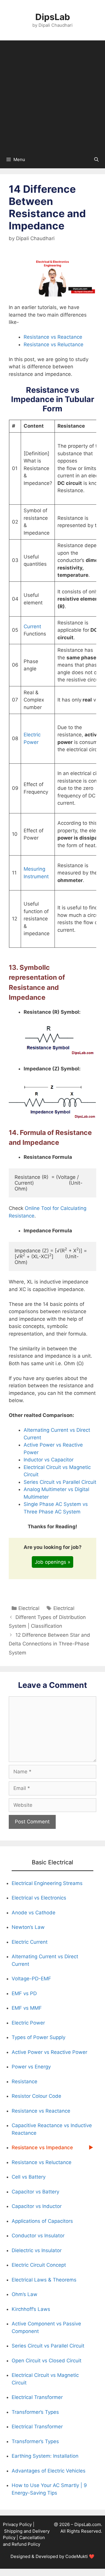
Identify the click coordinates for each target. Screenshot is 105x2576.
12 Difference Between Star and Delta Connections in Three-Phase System (49, 1644)
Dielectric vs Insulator (37, 2250)
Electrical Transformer (37, 2397)
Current (32, 626)
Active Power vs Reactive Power (49, 2052)
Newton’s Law (28, 1927)
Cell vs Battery (29, 2177)
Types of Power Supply (38, 2037)
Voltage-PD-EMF (31, 1979)
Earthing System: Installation (45, 2456)
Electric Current (30, 1942)
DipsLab (53, 17)
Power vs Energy (31, 2067)
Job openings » (52, 1562)
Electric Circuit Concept (39, 2265)
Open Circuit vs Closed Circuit (47, 2361)
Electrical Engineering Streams (47, 1883)
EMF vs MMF (27, 2008)
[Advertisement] (52, 96)
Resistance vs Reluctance (54, 344)
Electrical (29, 1608)
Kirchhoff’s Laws (31, 2309)
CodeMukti (77, 2556)
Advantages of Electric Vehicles (49, 2471)
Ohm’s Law (24, 2294)
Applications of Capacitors (43, 2221)
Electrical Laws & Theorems (44, 2280)
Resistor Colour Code (36, 2096)
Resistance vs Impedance (42, 2147)
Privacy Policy (17, 2524)
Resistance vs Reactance (53, 337)
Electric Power (28, 2023)
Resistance (24, 2081)
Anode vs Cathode (34, 1913)
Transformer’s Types (35, 2412)
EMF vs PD (24, 1993)
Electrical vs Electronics (39, 1898)
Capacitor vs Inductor (37, 2206)
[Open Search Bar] (96, 160)
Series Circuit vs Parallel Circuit (60, 1482)
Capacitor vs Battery (35, 2192)
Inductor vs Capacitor (49, 1460)
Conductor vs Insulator (38, 2236)
